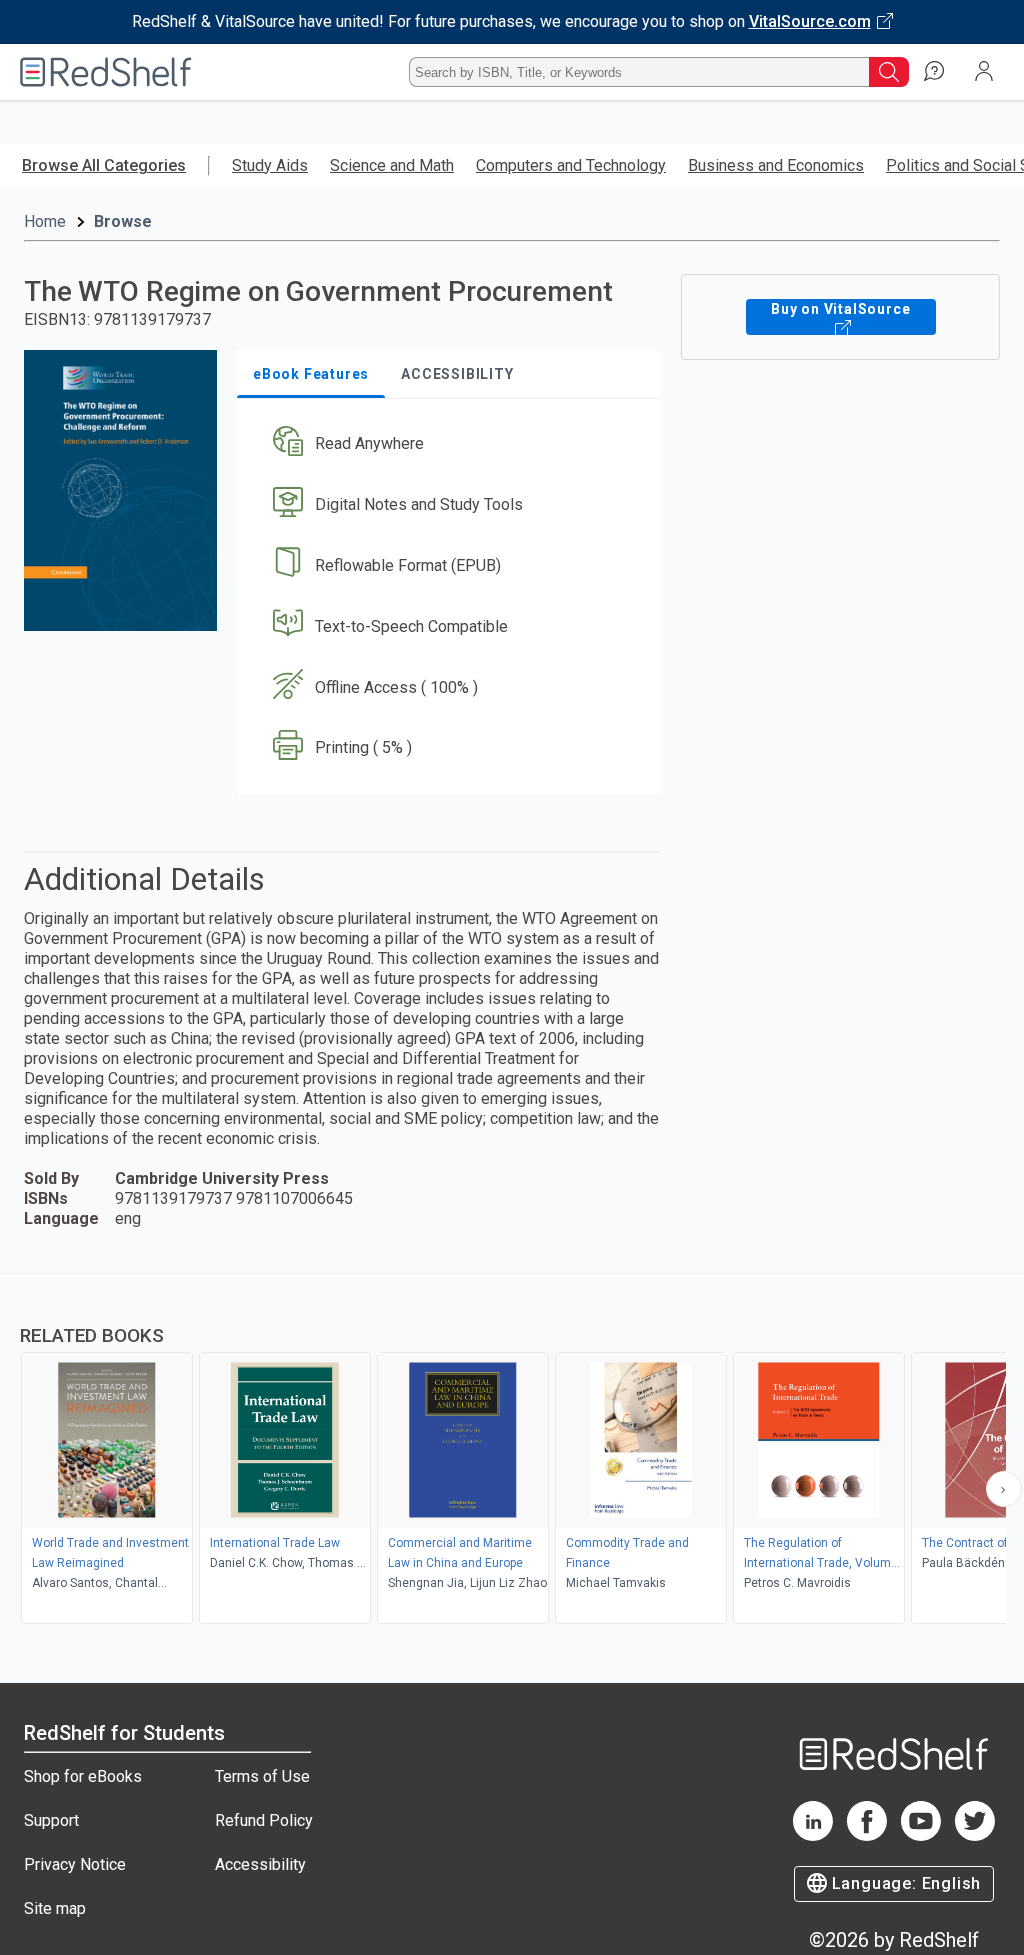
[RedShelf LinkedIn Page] (813, 1835)
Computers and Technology (571, 165)
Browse (123, 221)
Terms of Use (262, 1776)
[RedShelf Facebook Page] (867, 1835)
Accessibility (260, 1864)
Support (51, 1820)
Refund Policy (264, 1820)
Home (45, 221)
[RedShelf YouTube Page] (921, 1835)
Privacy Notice (75, 1864)
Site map (55, 1908)
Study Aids (270, 165)
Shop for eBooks (83, 1776)
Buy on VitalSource (840, 309)
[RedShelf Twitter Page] (975, 1835)
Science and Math (392, 165)
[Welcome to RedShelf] (106, 72)
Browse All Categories (104, 165)
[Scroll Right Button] (1004, 1489)
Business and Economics (776, 165)
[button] (447, 444)
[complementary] (512, 1451)
